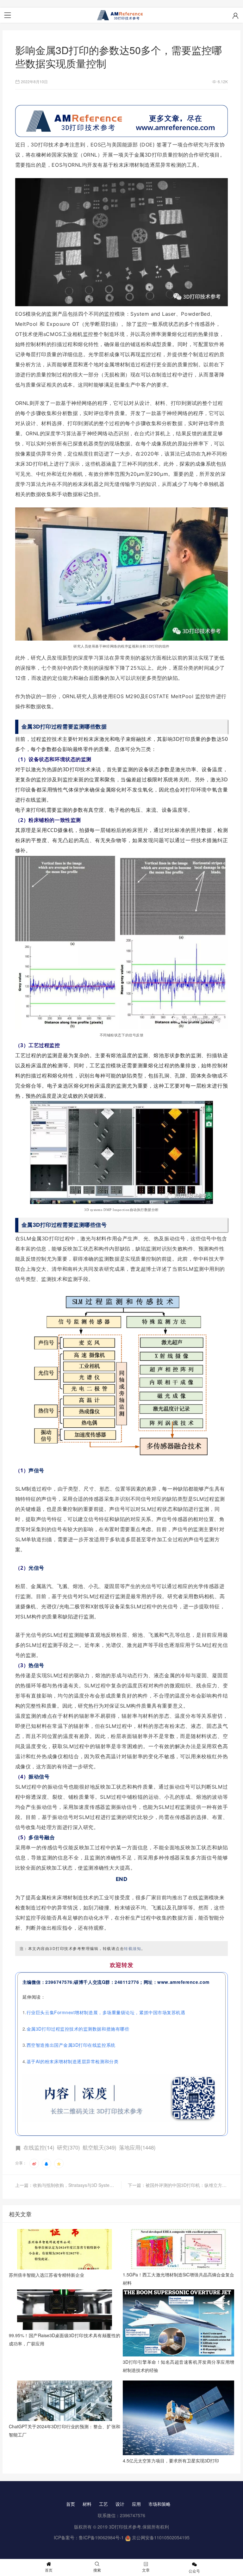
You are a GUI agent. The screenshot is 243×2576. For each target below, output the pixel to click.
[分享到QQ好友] (47, 2163)
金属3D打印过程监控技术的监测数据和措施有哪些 (78, 2029)
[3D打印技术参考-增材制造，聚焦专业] (121, 15)
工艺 (103, 2504)
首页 (71, 2504)
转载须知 (133, 1949)
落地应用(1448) (137, 2147)
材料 (87, 2504)
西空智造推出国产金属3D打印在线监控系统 (71, 2045)
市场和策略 (159, 2504)
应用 (136, 2504)
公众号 (194, 2571)
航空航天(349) (100, 2147)
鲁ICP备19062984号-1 (101, 2537)
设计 (120, 2504)
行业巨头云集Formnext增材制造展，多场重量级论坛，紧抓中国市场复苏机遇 (106, 2012)
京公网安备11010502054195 (161, 2537)
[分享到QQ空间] (59, 2163)
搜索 (97, 2570)
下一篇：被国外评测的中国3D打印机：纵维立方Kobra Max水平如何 (178, 2185)
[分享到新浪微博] (34, 2163)
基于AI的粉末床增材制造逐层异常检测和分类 (72, 2061)
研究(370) (69, 2147)
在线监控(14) (39, 2147)
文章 (146, 2570)
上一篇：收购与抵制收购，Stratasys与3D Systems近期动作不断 (68, 2185)
